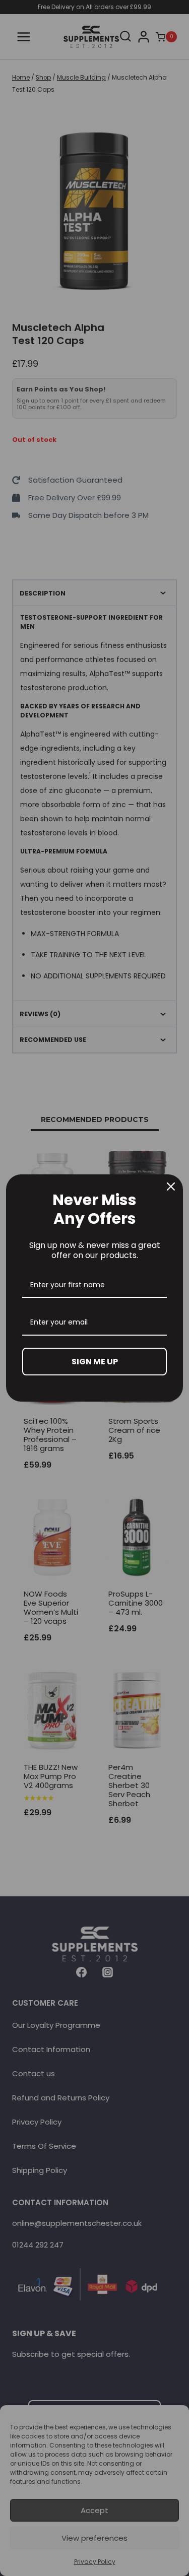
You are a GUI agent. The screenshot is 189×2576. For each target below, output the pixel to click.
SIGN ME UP (95, 1362)
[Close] (171, 1186)
